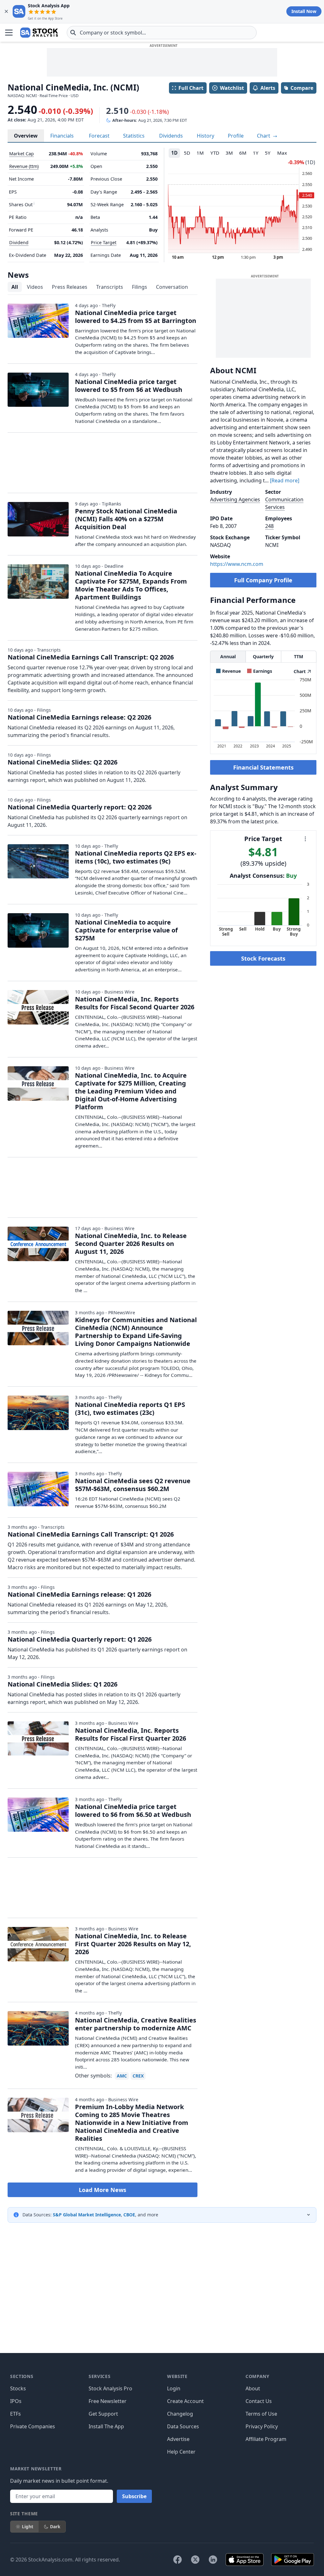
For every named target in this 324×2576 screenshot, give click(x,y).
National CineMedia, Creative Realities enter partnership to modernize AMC (136, 2024)
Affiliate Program (266, 2439)
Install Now (304, 11)
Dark (55, 2526)
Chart (264, 136)
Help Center (181, 2452)
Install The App (106, 2426)
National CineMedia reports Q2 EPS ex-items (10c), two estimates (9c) (136, 857)
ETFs (16, 2414)
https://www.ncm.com (237, 564)
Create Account (185, 2401)
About (253, 2388)
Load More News (103, 2190)
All (15, 287)
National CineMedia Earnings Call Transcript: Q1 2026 (91, 1534)
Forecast (99, 136)
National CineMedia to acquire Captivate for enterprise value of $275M (126, 930)
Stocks (18, 2388)
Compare (302, 88)
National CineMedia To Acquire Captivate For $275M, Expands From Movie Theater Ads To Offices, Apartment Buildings (131, 585)
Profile (236, 136)
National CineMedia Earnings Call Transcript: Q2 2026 (91, 657)
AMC (122, 2076)
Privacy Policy (262, 2426)
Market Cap (22, 154)
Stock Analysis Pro (110, 2388)
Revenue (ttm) (24, 166)
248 (269, 526)
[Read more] (285, 480)
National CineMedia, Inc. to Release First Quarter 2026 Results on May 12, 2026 (133, 1944)
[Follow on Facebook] (178, 2560)
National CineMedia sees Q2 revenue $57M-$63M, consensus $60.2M (133, 1485)
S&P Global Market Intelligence (87, 2215)
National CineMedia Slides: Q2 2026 (62, 762)
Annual (228, 656)
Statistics (134, 136)
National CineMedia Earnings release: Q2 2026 (79, 717)
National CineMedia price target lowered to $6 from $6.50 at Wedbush (133, 1811)
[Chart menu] (305, 839)
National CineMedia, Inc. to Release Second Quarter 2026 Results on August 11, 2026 (131, 1244)
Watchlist (232, 88)
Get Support (103, 2414)
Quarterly (263, 656)
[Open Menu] (9, 33)
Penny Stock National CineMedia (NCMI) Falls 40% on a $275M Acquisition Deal (126, 519)
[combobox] (162, 33)
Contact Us (259, 2401)
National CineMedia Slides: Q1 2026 (62, 1684)
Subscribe (134, 2496)
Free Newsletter (108, 2401)
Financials (62, 136)
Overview (26, 136)
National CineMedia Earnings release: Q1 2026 (79, 1594)
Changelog (180, 2414)
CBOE (129, 2215)
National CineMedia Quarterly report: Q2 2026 (80, 807)
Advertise (178, 2439)
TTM (299, 656)
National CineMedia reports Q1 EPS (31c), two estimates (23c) (130, 1409)
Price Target (104, 242)
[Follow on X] (195, 2560)
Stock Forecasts (263, 958)
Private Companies (33, 2426)
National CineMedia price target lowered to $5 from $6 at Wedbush (129, 386)
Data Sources (183, 2426)
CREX (138, 2076)
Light (28, 2526)
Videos (35, 287)
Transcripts (110, 287)
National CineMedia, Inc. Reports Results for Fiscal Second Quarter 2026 (135, 1003)
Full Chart (191, 88)
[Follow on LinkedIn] (213, 2560)
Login (174, 2388)
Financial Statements (263, 767)
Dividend (19, 242)
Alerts (268, 88)
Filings (140, 287)
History (206, 136)
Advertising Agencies (235, 499)
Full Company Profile (263, 580)
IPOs (16, 2401)
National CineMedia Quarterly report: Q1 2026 (80, 1639)
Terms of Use (261, 2414)
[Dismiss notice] (6, 11)
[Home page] (39, 33)
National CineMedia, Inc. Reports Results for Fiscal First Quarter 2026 (131, 1734)
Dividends (171, 136)
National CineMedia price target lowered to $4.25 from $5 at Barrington (136, 317)
